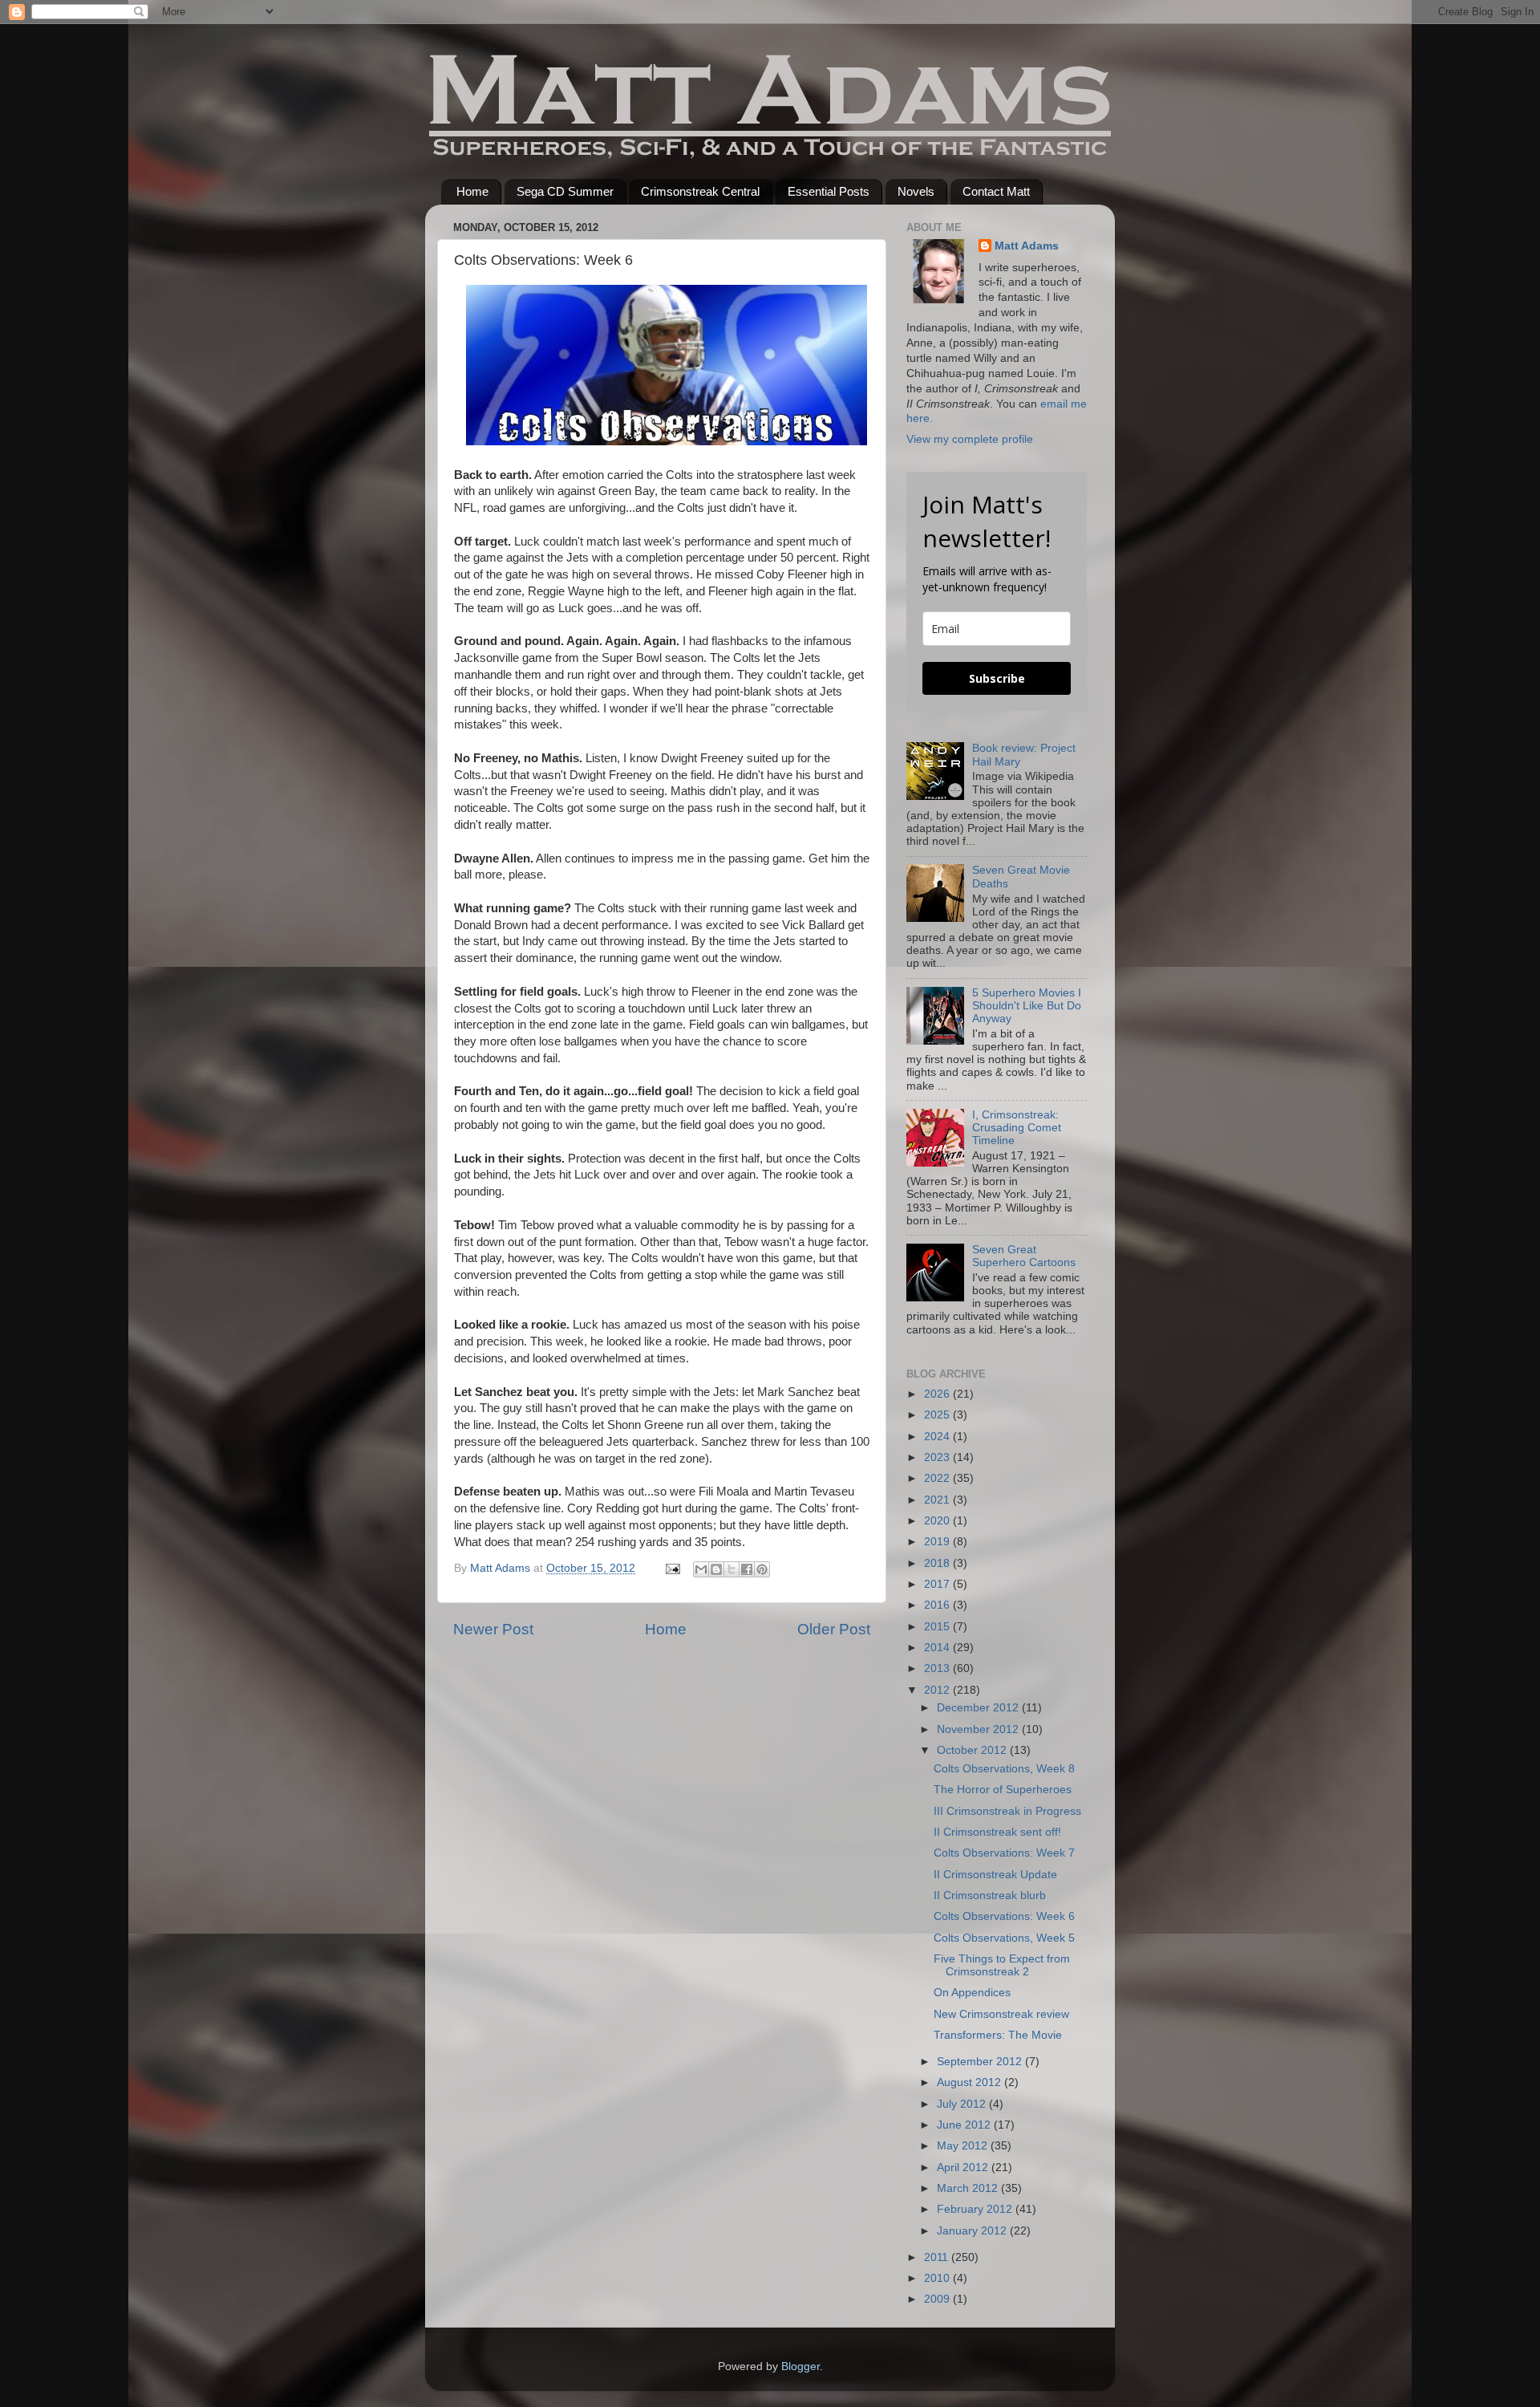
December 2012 (979, 1708)
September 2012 (981, 2062)
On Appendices (972, 1993)
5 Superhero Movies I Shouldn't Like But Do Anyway (1027, 1006)
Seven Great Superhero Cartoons (1024, 1256)
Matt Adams (1027, 246)
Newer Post (493, 1629)
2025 (938, 1415)
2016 (938, 1605)
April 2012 (964, 2168)
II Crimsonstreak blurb (990, 1896)
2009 (938, 2299)
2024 (938, 1437)
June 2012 (965, 2125)
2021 (938, 1500)
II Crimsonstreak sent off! (997, 1832)
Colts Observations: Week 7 (1004, 1853)
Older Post (834, 1629)
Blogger (800, 2366)
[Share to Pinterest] (762, 1569)
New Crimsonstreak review (1001, 2014)
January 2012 (973, 2231)
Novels (916, 191)
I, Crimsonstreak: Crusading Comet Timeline (1017, 1128)
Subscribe (997, 678)
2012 (938, 1690)
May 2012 (964, 2146)
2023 (938, 1457)
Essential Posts (829, 191)
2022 (938, 1478)
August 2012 (971, 2082)
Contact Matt (996, 191)
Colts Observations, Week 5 (1004, 1938)
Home (472, 191)
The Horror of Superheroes (1003, 1790)
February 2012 (976, 2209)
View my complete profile (970, 439)
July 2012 (963, 2104)
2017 (938, 1584)
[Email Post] (672, 1568)
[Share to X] (731, 1569)
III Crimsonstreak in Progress (1007, 1811)
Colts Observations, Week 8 (1004, 1769)
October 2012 (973, 1750)
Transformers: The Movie (998, 2035)
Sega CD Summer (565, 191)
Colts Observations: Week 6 (1004, 1916)
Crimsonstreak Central (700, 191)
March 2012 (969, 2188)
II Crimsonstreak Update (995, 1875)
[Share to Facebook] (747, 1569)
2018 (938, 1563)
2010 (938, 2278)
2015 (938, 1627)
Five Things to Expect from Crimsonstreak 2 (1002, 1965)
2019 (938, 1542)
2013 (938, 1668)
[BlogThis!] (716, 1569)
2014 (938, 1648)
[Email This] (701, 1569)
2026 (938, 1394)
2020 (938, 1521)
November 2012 (979, 1729)
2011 (938, 2257)
